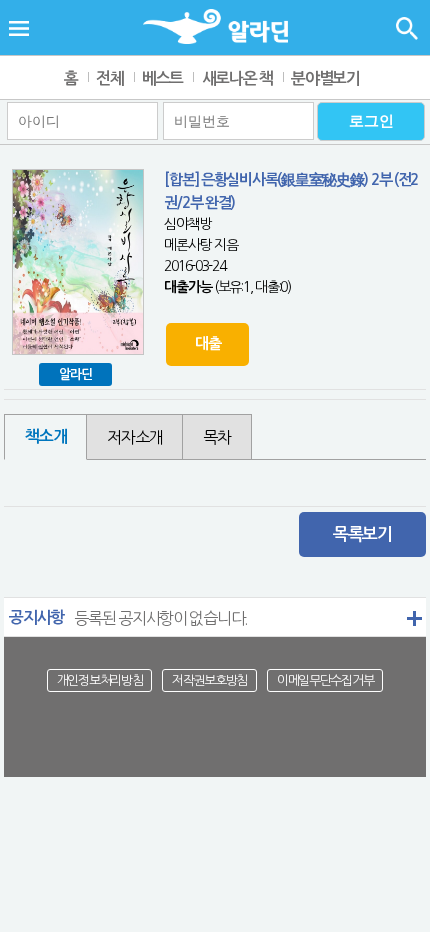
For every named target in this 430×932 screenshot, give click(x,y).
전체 (109, 78)
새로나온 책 (237, 78)
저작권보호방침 (209, 680)
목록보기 (362, 534)
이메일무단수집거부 (325, 680)
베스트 (162, 78)
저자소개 (134, 437)
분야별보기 (325, 78)
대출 (207, 343)
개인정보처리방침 (100, 680)
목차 (216, 437)
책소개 (45, 436)
